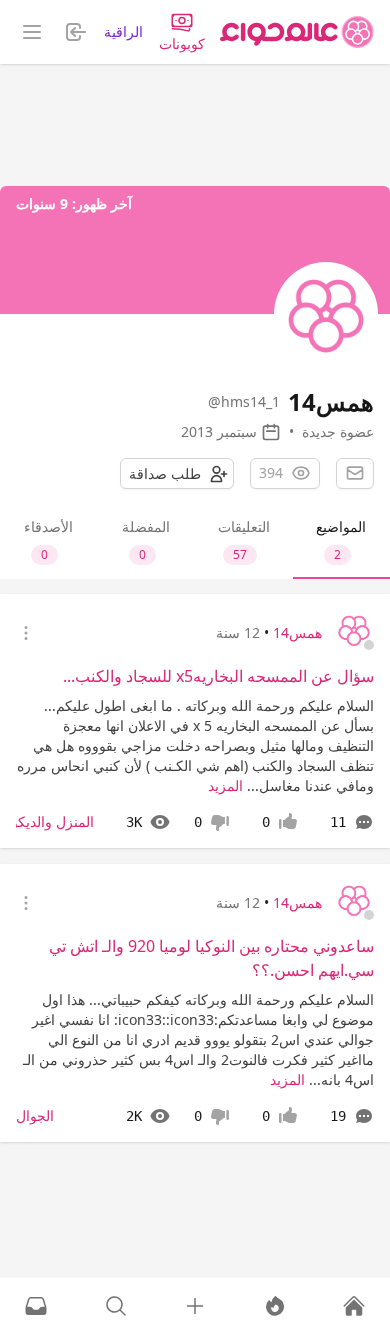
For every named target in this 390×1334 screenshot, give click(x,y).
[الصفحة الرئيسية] (297, 32)
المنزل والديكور (49, 821)
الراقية (123, 31)
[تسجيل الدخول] (195, 1306)
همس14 (297, 632)
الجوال (35, 1115)
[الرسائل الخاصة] (36, 1306)
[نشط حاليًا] (275, 1306)
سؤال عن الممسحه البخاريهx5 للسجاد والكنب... (218, 676)
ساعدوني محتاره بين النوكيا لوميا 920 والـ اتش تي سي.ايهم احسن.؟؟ (211, 958)
